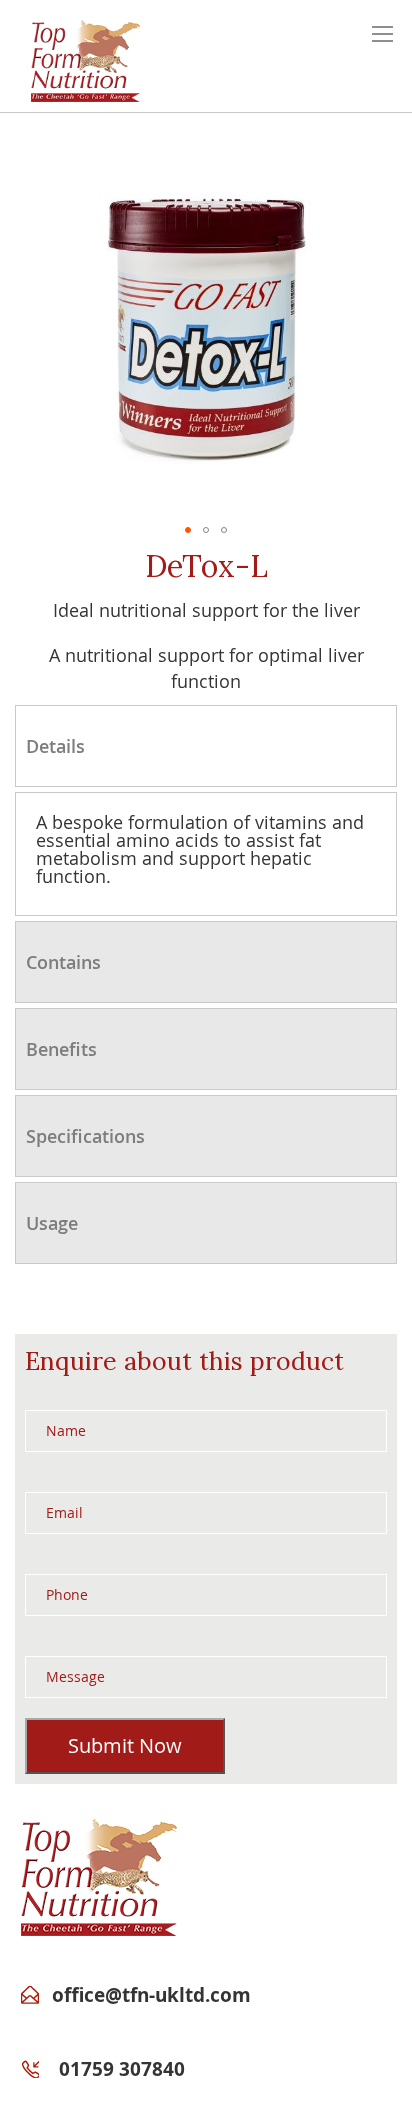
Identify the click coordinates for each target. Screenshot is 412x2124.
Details (55, 746)
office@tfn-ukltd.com (151, 1995)
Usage (52, 1223)
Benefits (61, 1049)
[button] (188, 530)
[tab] (206, 746)
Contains (63, 962)
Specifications (85, 1136)
